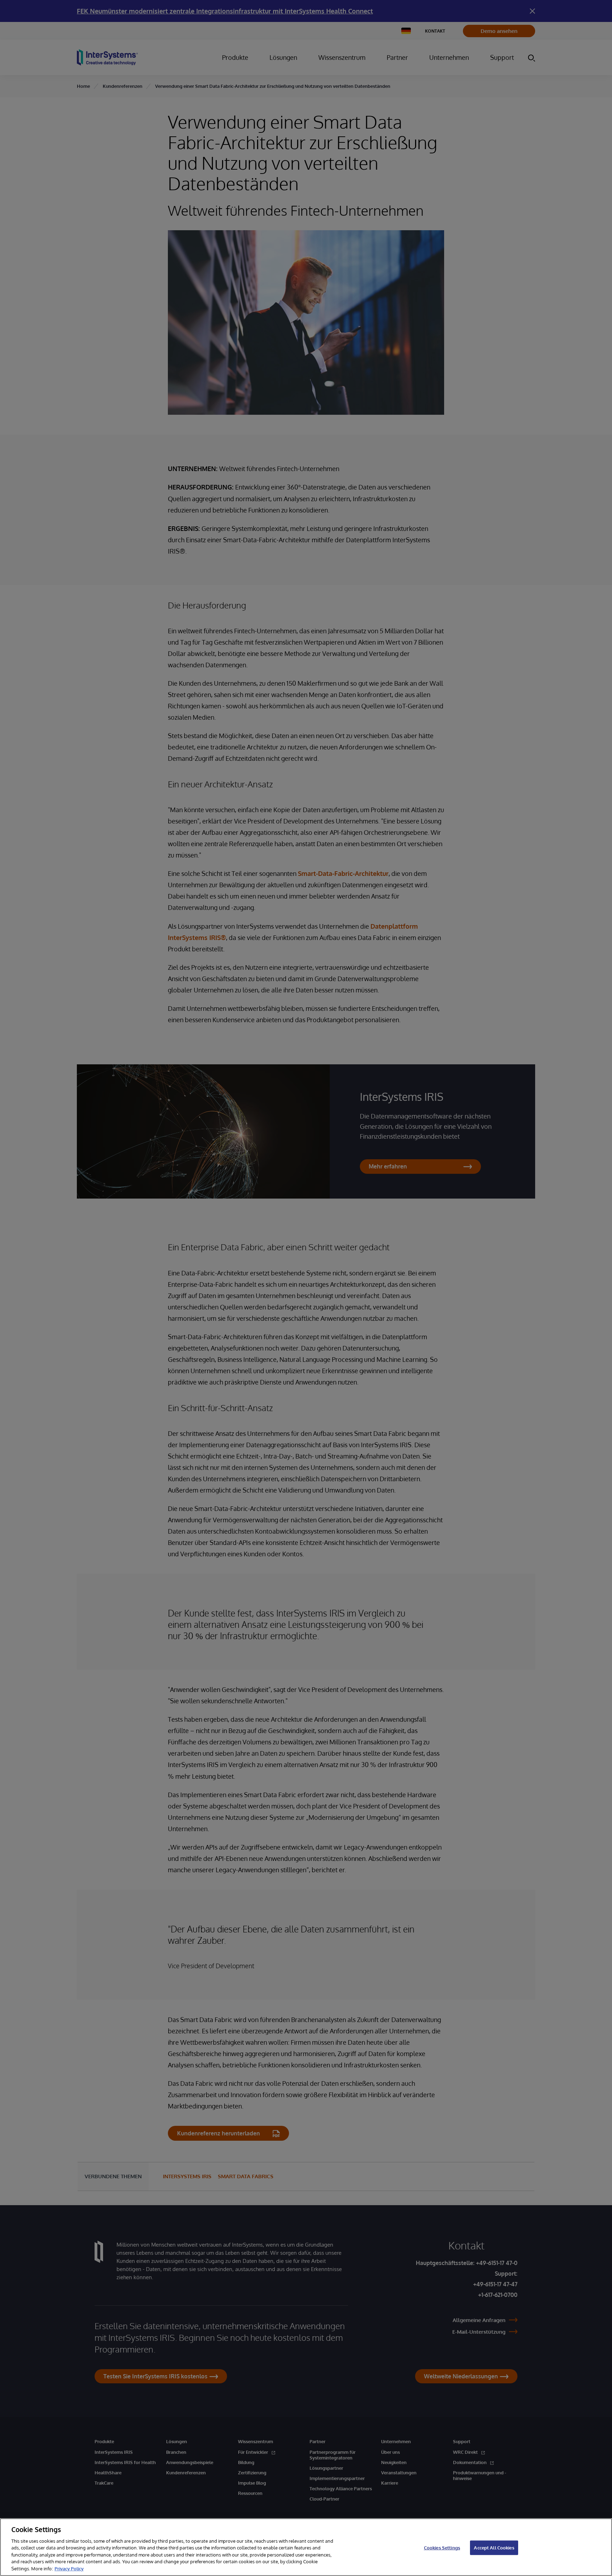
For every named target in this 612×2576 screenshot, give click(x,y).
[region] (306, 2547)
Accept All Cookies (494, 2547)
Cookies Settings (442, 2547)
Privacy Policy (69, 2569)
